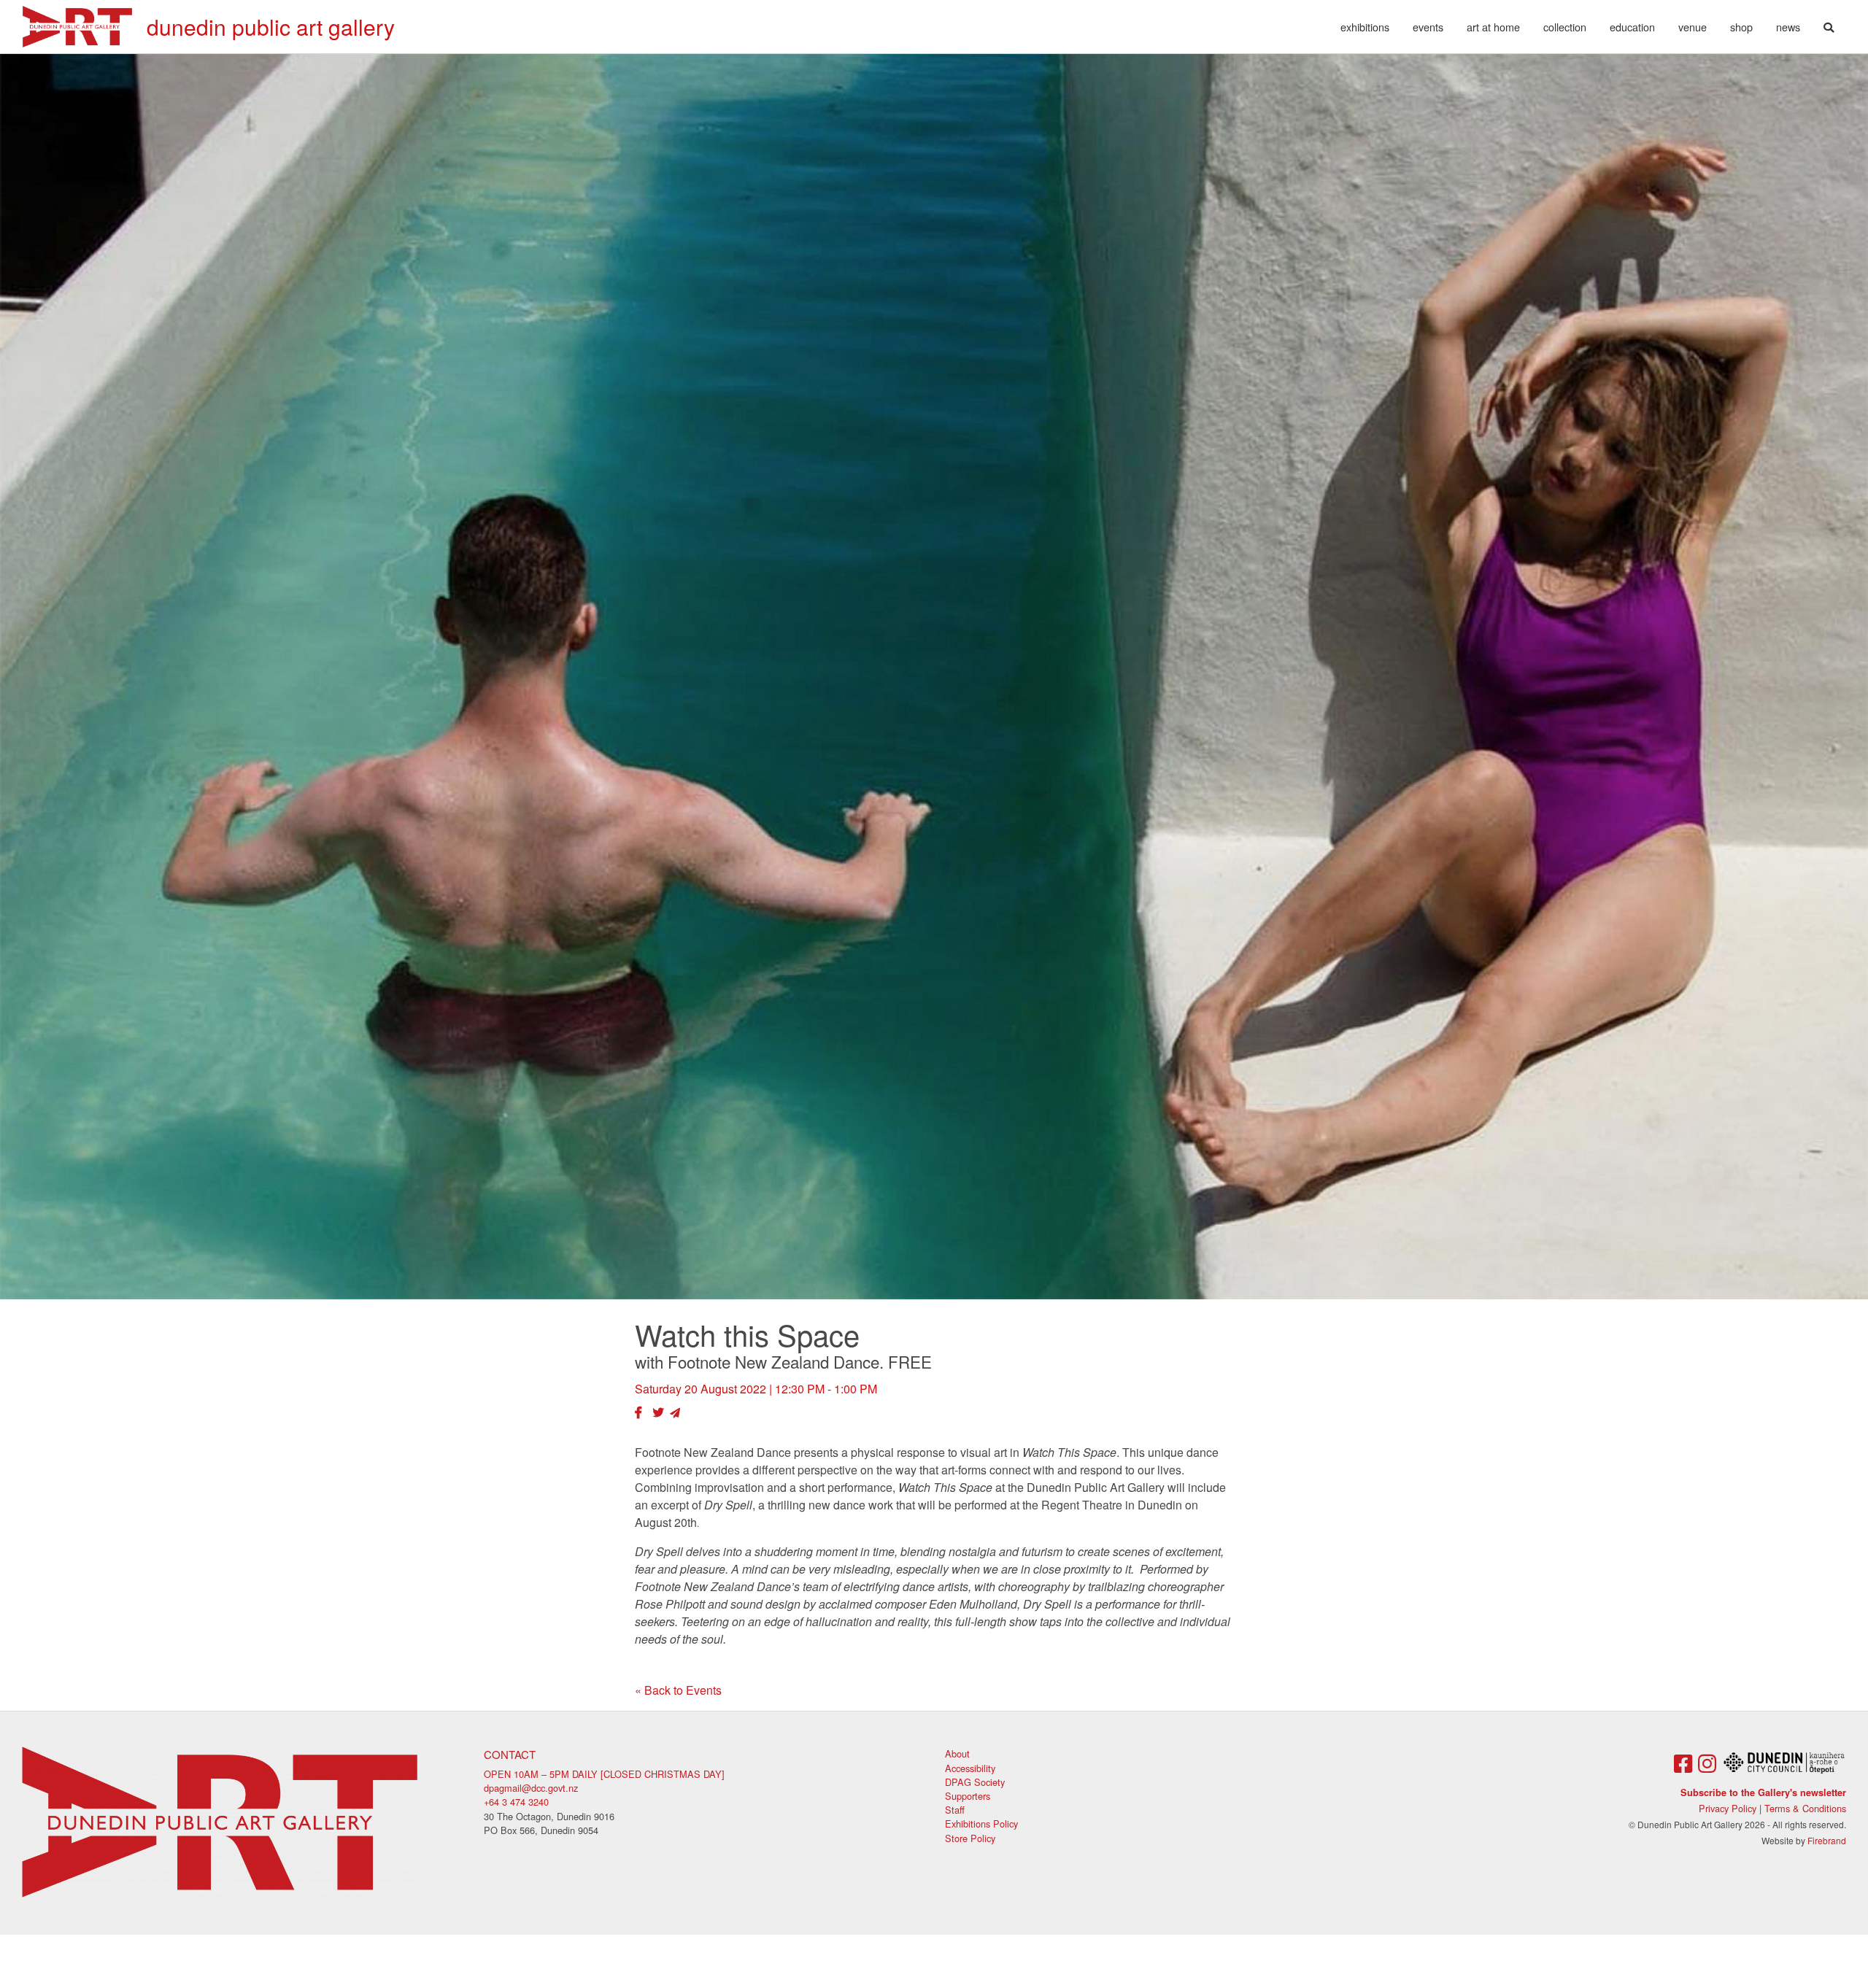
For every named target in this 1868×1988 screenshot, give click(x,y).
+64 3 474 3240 (516, 1802)
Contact (510, 1754)
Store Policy (970, 1838)
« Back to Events (678, 1690)
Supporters (968, 1796)
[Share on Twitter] (658, 1412)
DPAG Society (975, 1782)
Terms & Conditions (1805, 1808)
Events (1428, 27)
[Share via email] (675, 1412)
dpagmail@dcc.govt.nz (531, 1788)
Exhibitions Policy (981, 1823)
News (1788, 27)
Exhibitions (1365, 27)
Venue (1693, 27)
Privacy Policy (1728, 1808)
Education (1632, 27)
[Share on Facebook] (638, 1412)
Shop (1741, 27)
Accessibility (970, 1768)
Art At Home (1493, 27)
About (957, 1753)
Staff (955, 1810)
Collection (1565, 27)
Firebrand (1827, 1840)
